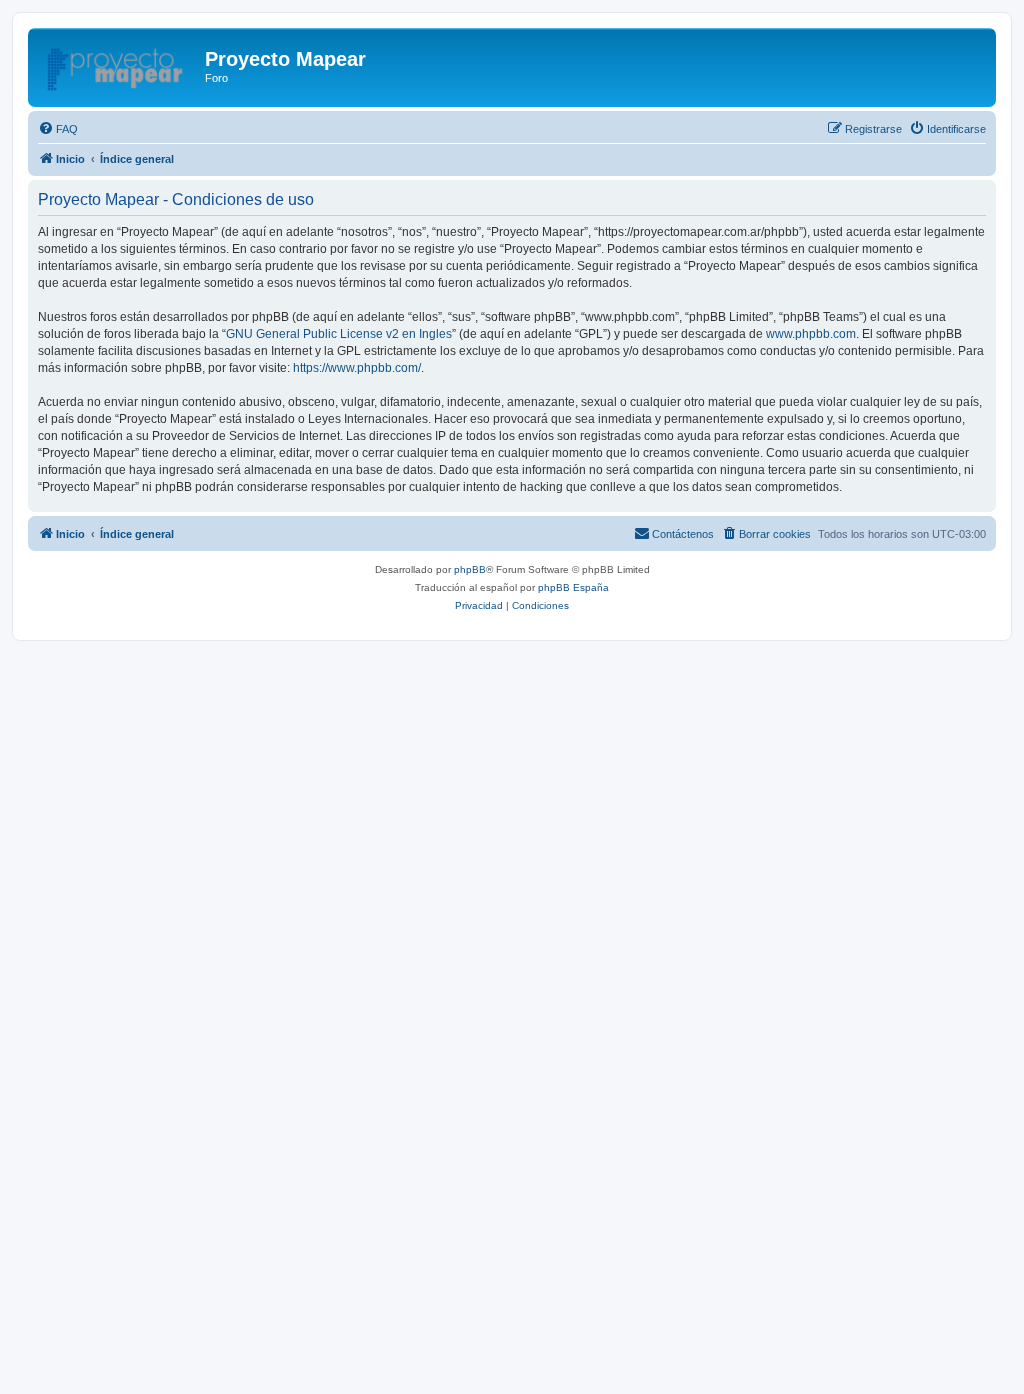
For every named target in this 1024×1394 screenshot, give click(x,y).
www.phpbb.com (811, 334)
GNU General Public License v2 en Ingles (339, 334)
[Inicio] (119, 65)
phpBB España (573, 587)
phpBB (470, 569)
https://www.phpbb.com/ (357, 368)
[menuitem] (58, 129)
